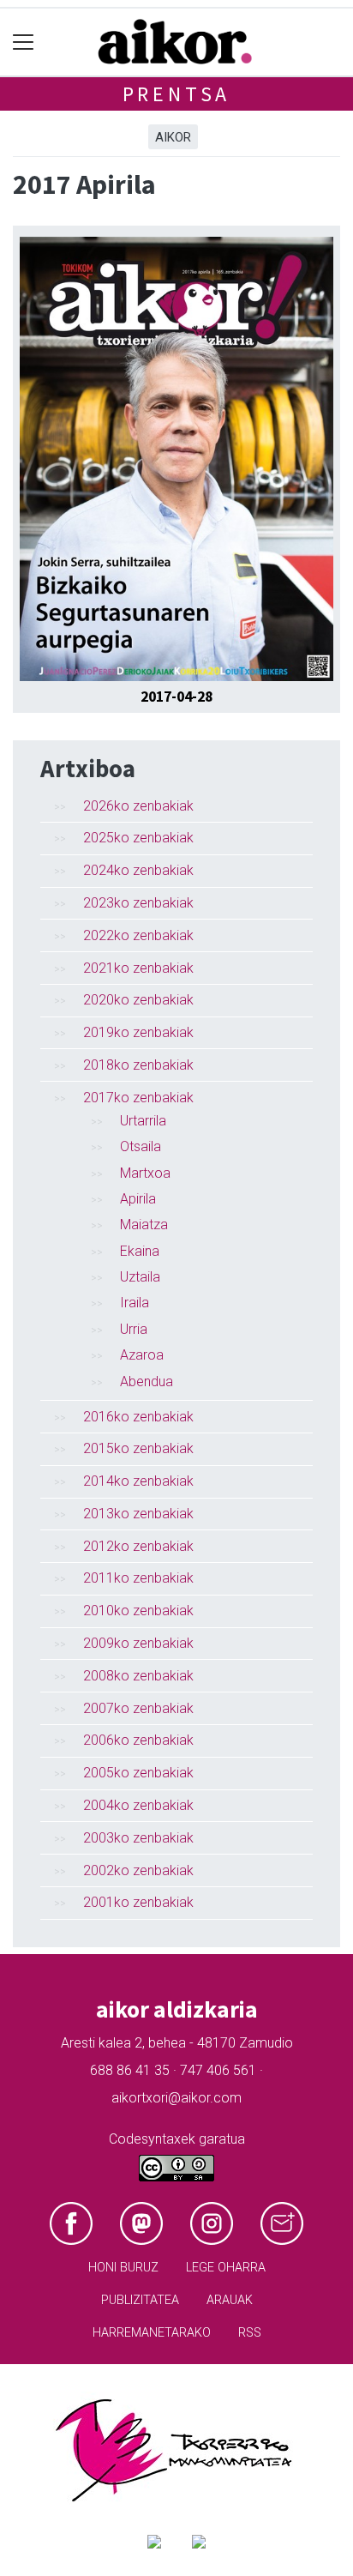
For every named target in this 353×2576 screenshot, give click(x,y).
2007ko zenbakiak (138, 1708)
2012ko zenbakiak (138, 1546)
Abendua (147, 1382)
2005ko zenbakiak (138, 1773)
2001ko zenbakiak (138, 1902)
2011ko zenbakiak (138, 1578)
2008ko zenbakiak (138, 1676)
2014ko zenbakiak (138, 1481)
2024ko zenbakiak (138, 870)
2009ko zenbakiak (138, 1643)
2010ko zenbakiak (138, 1611)
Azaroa (142, 1355)
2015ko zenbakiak (138, 1448)
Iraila (135, 1303)
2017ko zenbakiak (138, 1098)
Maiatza (144, 1225)
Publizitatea (140, 2300)
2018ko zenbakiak (138, 1065)
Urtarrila (143, 1121)
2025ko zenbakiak (138, 838)
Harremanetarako (152, 2333)
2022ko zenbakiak (138, 935)
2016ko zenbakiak (138, 1417)
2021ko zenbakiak (138, 968)
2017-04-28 (176, 697)
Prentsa (177, 94)
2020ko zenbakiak (138, 1000)
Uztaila (140, 1277)
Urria (134, 1329)
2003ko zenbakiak (138, 1838)
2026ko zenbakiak (138, 806)
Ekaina (140, 1251)
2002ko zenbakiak (138, 1870)
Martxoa (145, 1173)
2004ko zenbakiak (138, 1805)
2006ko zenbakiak (138, 1740)
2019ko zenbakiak (138, 1032)
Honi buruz (123, 2268)
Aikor (173, 137)
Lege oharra (226, 2268)
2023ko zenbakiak (138, 903)
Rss (250, 2333)
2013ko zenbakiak (138, 1514)
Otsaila (141, 1146)
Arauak (230, 2300)
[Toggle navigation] (24, 42)
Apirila (138, 1199)
